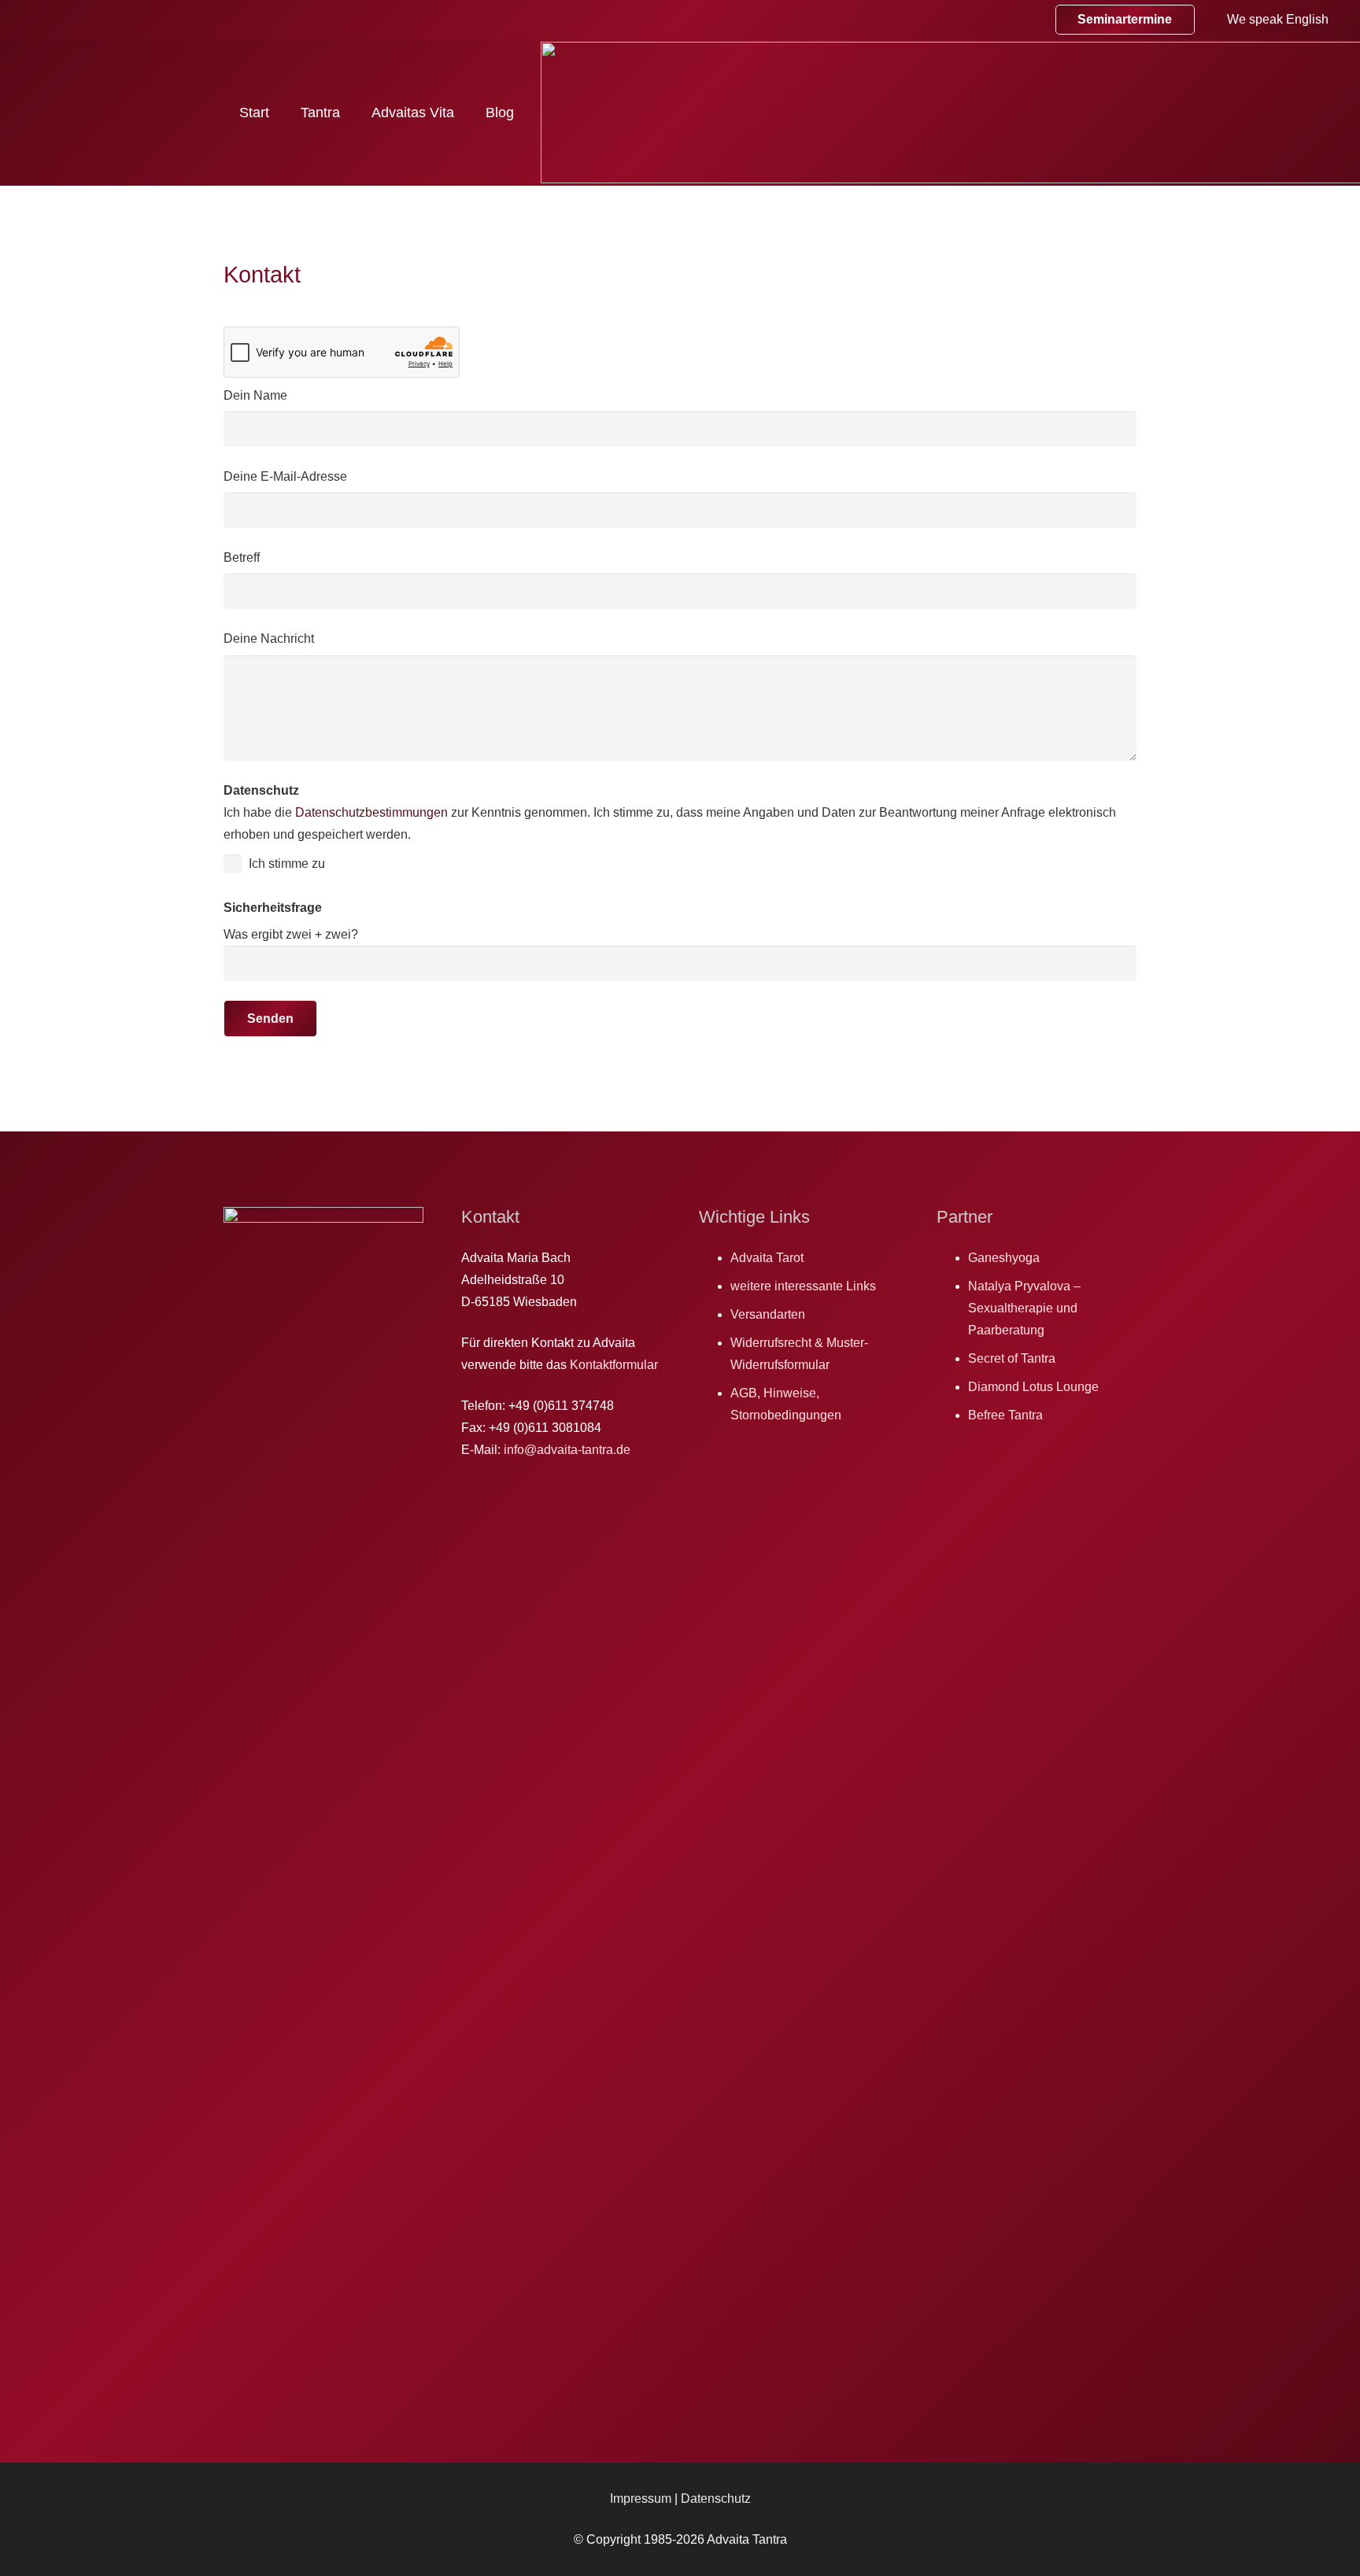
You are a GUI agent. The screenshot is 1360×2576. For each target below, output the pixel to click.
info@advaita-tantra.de (567, 1450)
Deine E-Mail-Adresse (285, 476)
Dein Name (255, 395)
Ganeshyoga (1004, 1258)
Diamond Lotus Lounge (1033, 1387)
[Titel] (1020, 20)
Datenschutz (716, 2498)
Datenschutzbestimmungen (371, 812)
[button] (353, 112)
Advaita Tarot (767, 1258)
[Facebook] (985, 20)
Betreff (242, 557)
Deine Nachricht (269, 638)
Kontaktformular (614, 1365)
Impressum (642, 2498)
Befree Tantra (1005, 1415)
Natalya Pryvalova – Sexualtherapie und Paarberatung (1024, 1308)
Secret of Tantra (1012, 1358)
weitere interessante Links (803, 1286)
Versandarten (768, 1314)
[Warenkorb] (933, 20)
